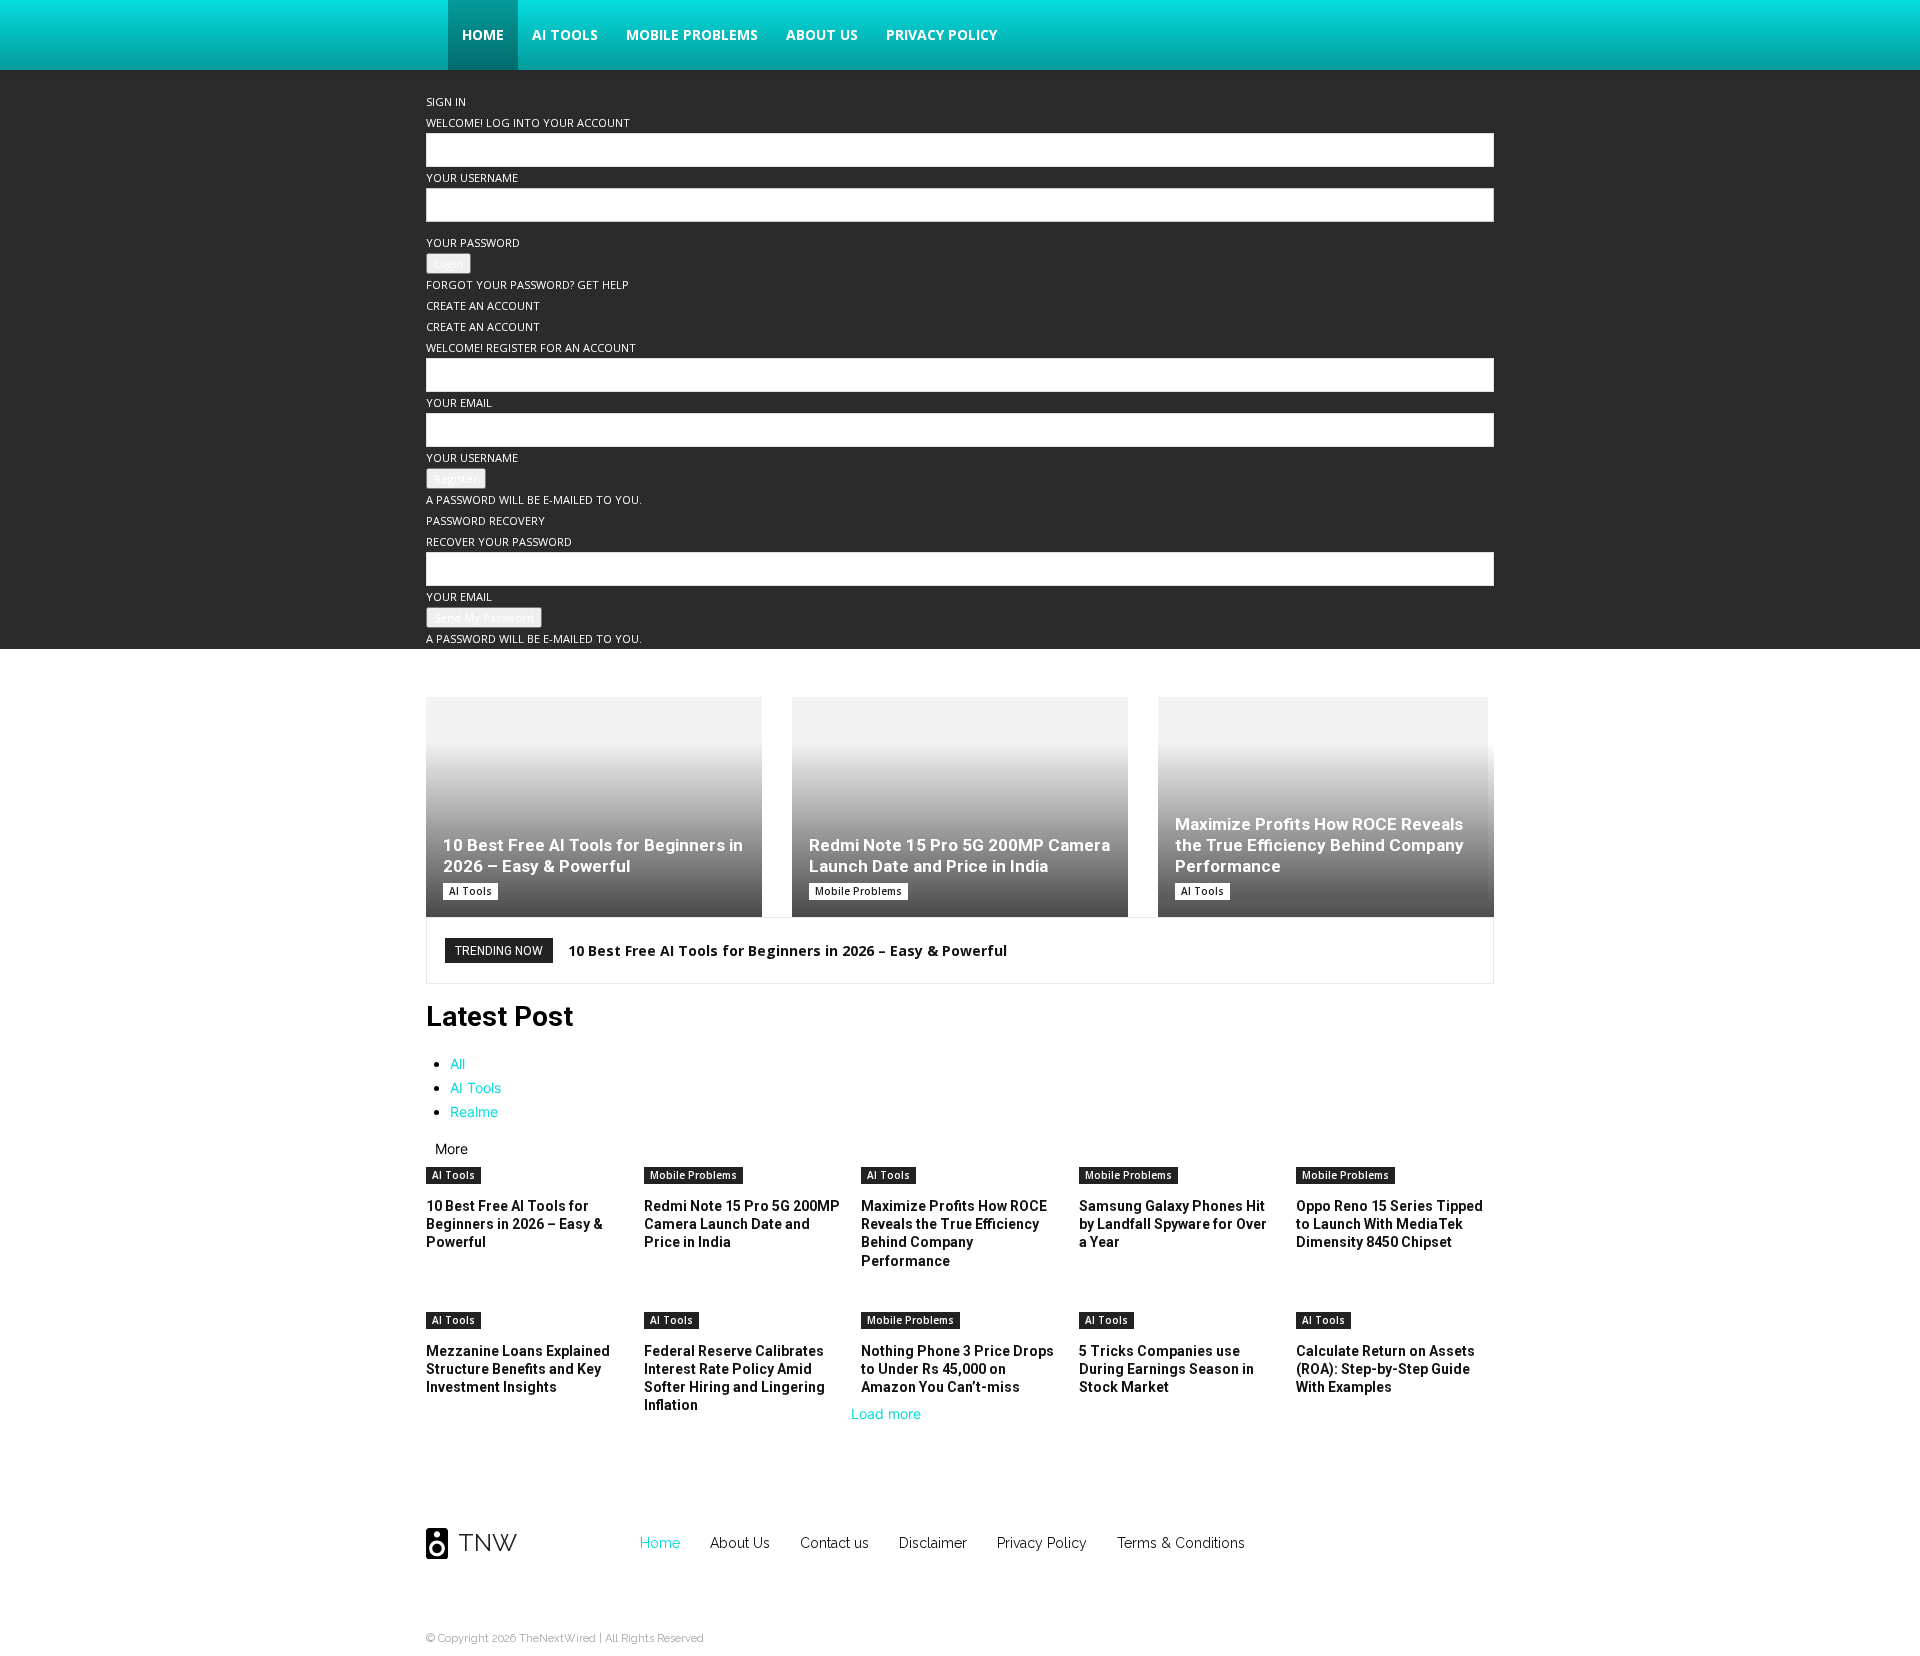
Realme (474, 1111)
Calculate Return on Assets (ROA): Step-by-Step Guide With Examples (1385, 1369)
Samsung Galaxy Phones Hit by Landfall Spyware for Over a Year (1173, 1224)
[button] (1470, 36)
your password (473, 242)
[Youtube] (1474, 1544)
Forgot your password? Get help (527, 284)
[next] (1468, 950)
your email (459, 402)
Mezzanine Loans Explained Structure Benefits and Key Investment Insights (518, 1369)
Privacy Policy (941, 34)
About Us (822, 34)
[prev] (1456, 950)
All (457, 1063)
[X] (1435, 1544)
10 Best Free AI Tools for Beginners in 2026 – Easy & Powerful (593, 855)
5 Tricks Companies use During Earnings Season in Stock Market (1166, 1369)
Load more (886, 1413)
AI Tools (565, 34)
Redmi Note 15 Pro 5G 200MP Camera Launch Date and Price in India (959, 855)
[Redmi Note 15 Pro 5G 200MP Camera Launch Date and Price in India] (960, 807)
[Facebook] (1356, 1544)
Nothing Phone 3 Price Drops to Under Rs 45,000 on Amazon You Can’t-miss (957, 1369)
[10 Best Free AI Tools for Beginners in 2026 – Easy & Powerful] (594, 807)
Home (483, 34)
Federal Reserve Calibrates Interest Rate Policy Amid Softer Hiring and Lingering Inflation (734, 1378)
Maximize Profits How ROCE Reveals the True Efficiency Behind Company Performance (1319, 845)
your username (472, 177)
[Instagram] (1395, 1544)
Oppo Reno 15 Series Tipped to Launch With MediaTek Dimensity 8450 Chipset (1389, 1224)
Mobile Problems (692, 34)
